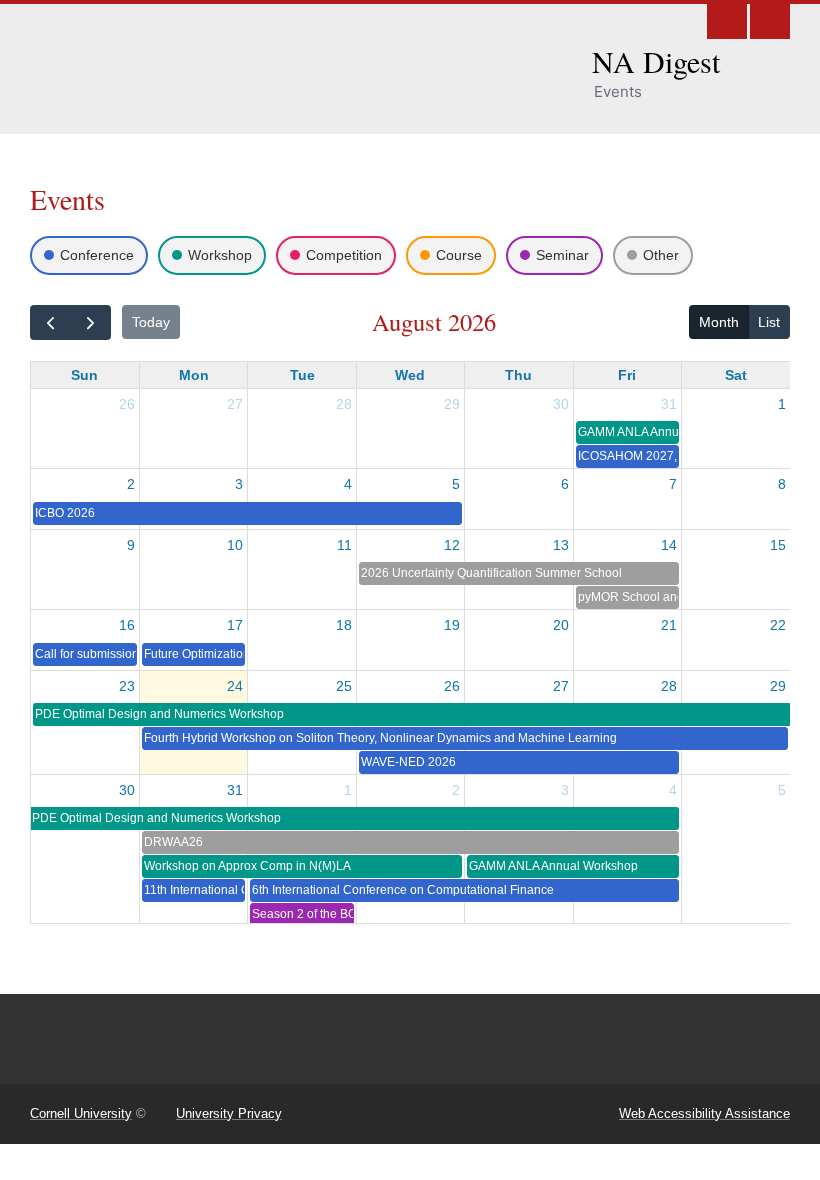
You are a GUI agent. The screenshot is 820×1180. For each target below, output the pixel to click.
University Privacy (229, 1113)
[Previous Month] (50, 322)
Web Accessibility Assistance (704, 1113)
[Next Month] (90, 322)
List (769, 322)
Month (719, 322)
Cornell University (81, 1113)
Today (151, 322)
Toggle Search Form (727, 19)
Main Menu (770, 19)
